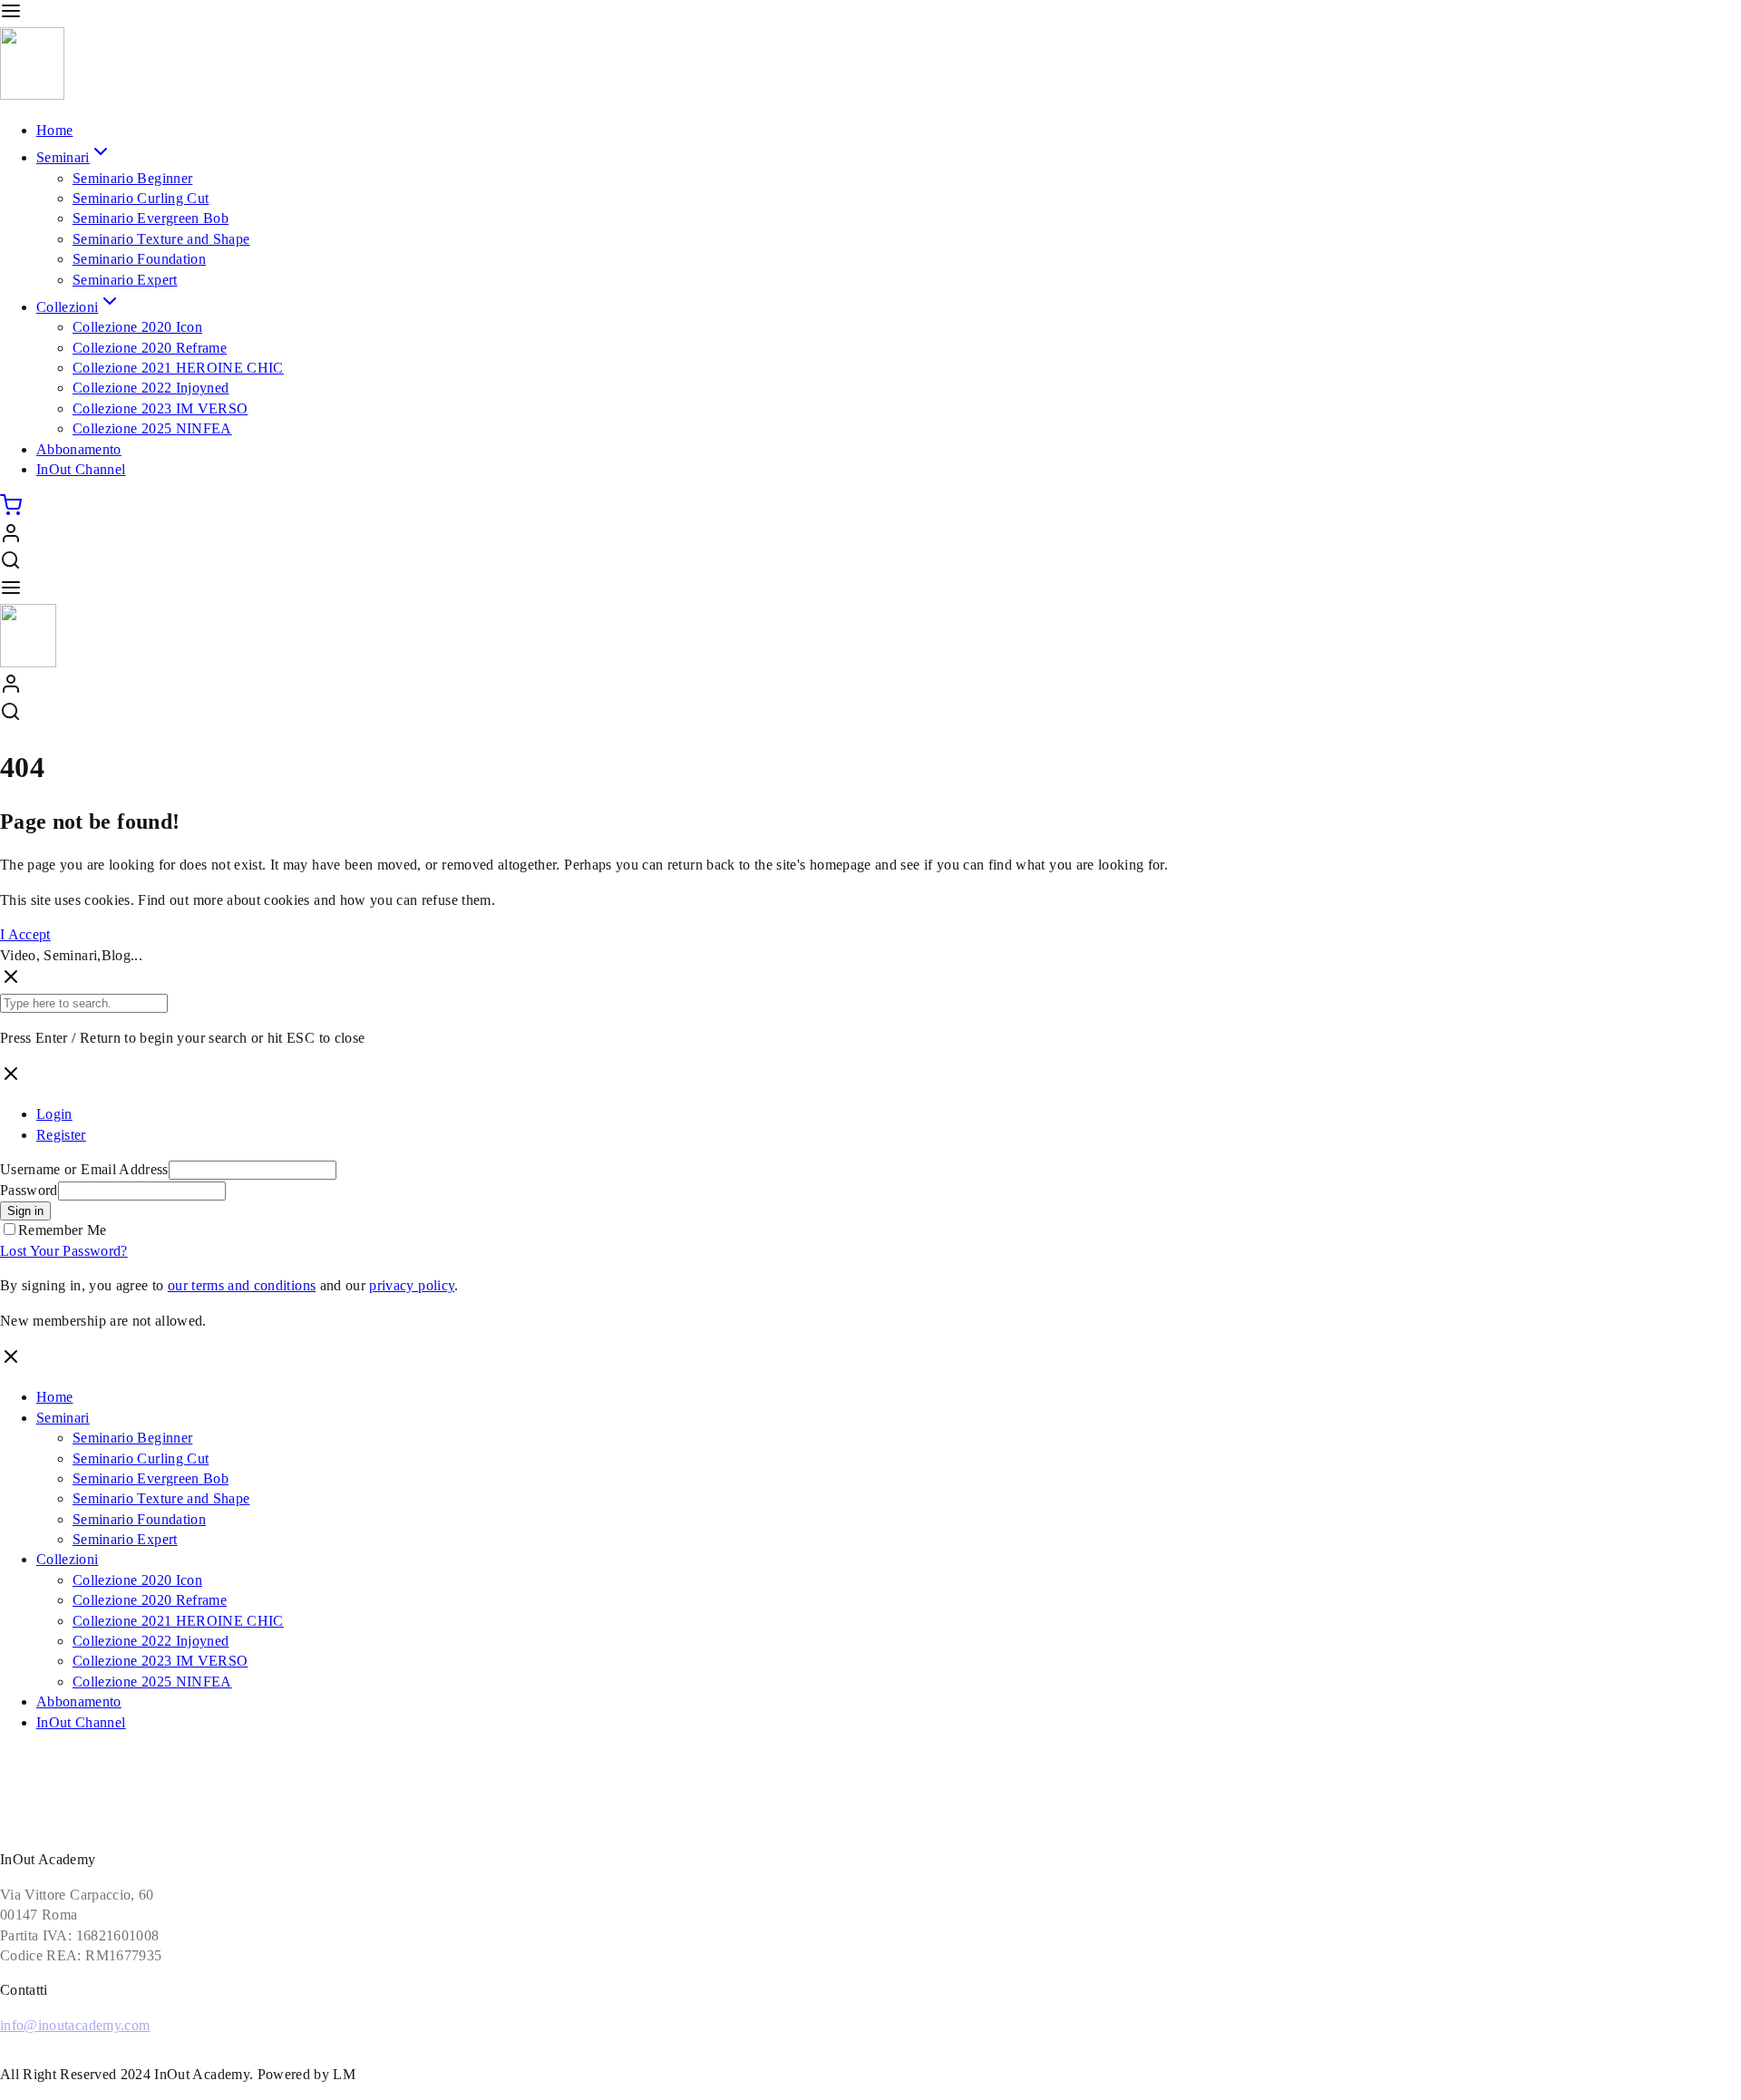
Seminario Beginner (132, 178)
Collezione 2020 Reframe (150, 348)
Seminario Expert (125, 280)
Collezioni (68, 307)
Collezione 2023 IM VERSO (160, 408)
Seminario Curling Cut (141, 198)
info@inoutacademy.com (75, 2025)
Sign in (25, 1211)
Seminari (63, 157)
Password (29, 1190)
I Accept (25, 934)
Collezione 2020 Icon (137, 327)
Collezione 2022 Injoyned (151, 388)
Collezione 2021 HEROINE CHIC (178, 368)
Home (54, 130)
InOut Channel (81, 469)
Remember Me (63, 1230)
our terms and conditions (242, 1285)
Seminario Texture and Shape (161, 239)
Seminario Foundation (139, 259)
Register (61, 1135)
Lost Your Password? (64, 1251)
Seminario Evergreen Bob (151, 218)
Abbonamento (79, 449)
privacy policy (412, 1285)
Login (54, 1114)
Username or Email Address (84, 1169)
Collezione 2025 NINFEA (152, 428)
